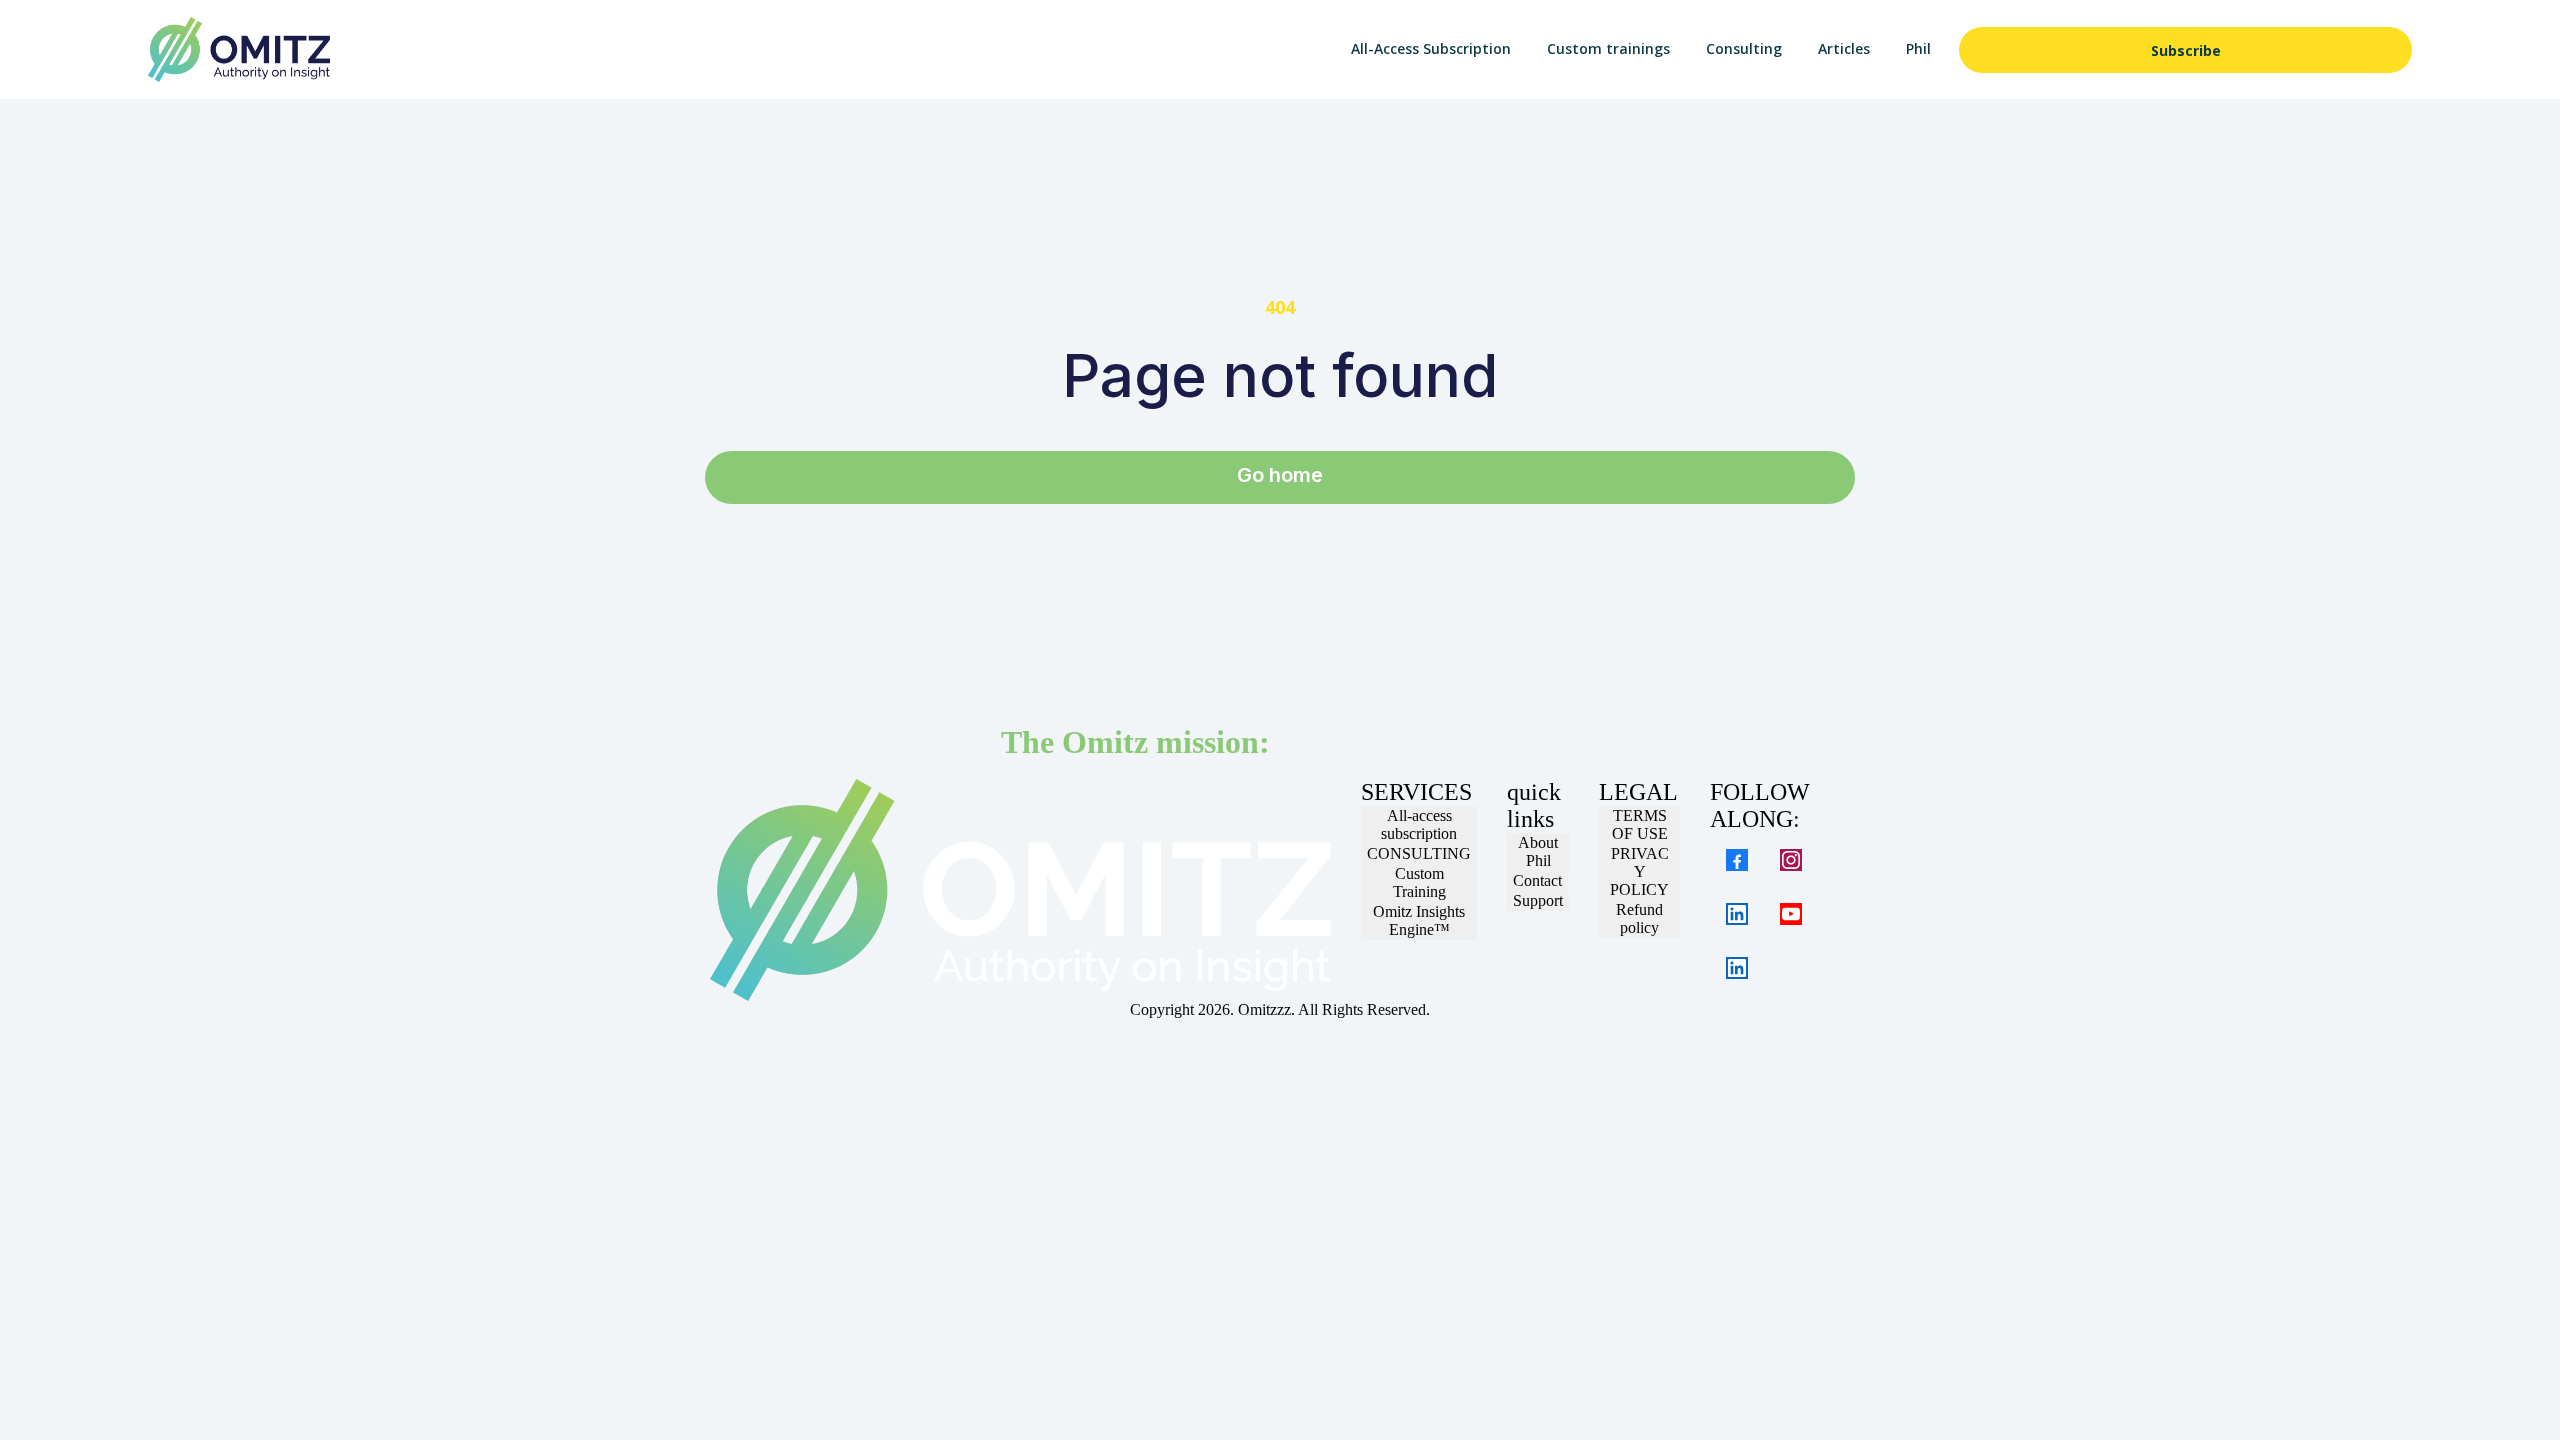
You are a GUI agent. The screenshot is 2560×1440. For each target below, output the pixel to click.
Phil (1918, 48)
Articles (1844, 48)
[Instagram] (1791, 860)
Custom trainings (1608, 48)
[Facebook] (1737, 860)
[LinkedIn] (1737, 914)
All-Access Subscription (1431, 48)
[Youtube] (1791, 914)
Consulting (1744, 48)
